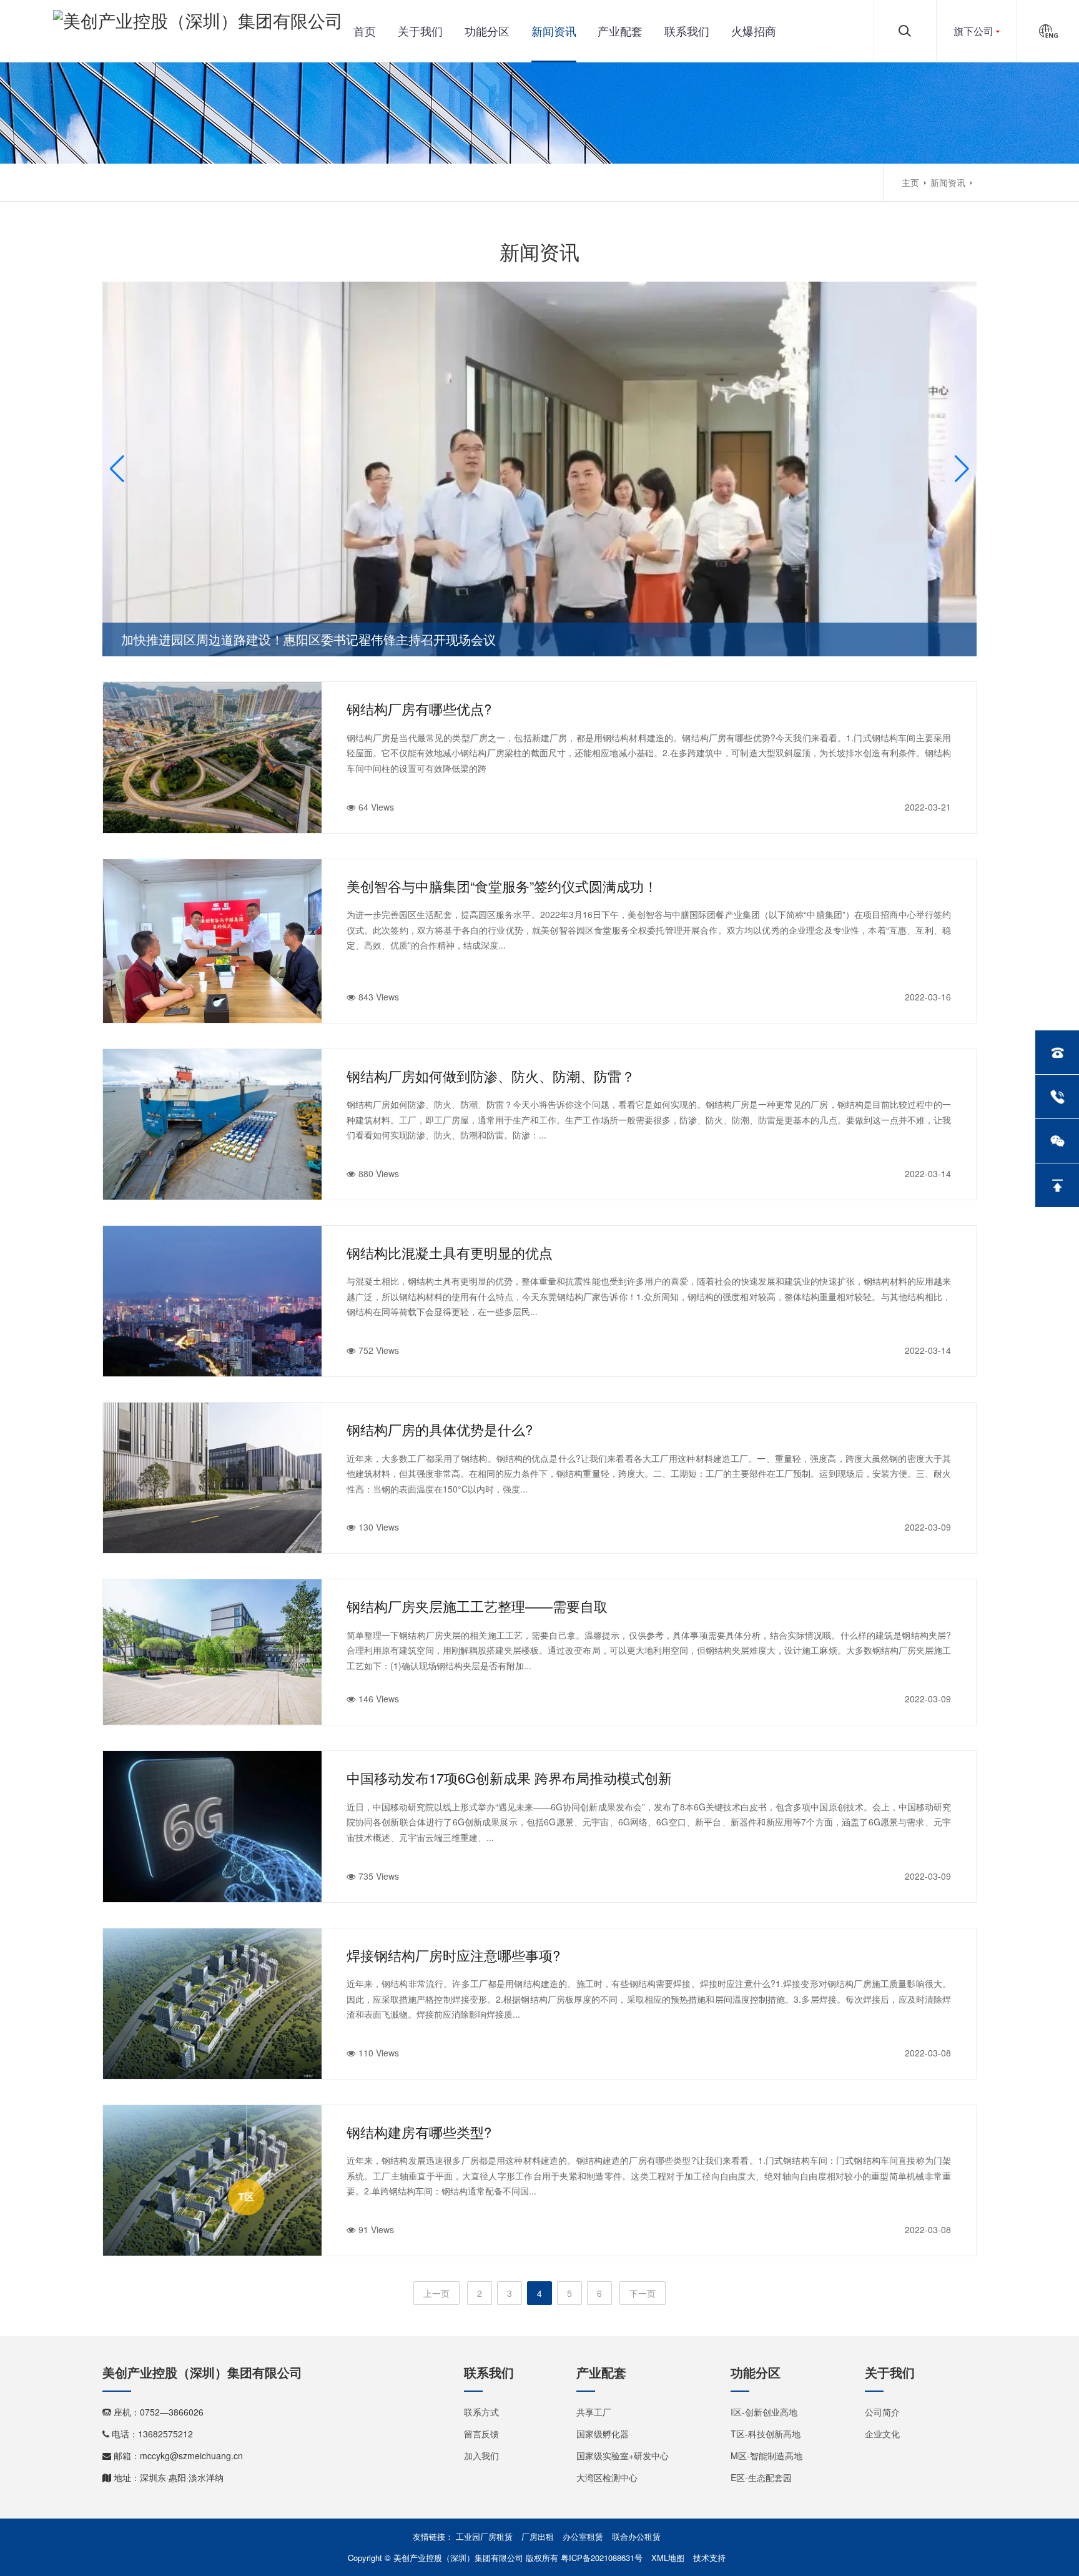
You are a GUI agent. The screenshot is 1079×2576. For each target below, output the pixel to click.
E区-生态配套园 (761, 2477)
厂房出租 (538, 2536)
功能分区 (487, 31)
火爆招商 (754, 31)
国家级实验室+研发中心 (623, 2455)
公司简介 (882, 2412)
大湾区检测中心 (607, 2477)
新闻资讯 (554, 31)
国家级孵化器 (603, 2434)
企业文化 (882, 2434)
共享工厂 (594, 2412)
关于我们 (420, 31)
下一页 (643, 2293)
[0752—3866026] (1057, 1052)
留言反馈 (481, 2434)
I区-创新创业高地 (764, 2412)
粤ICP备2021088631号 (602, 2558)
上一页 (436, 2293)
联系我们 (687, 31)
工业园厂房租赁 (484, 2536)
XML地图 (668, 2558)
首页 (365, 31)
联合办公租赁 (636, 2536)
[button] (117, 469)
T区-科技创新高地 (766, 2434)
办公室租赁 (583, 2536)
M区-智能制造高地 (766, 2455)
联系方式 (481, 2412)
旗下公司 (973, 31)
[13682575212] (1057, 1097)
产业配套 (620, 31)
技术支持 (709, 2558)
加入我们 (481, 2455)
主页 (910, 182)
